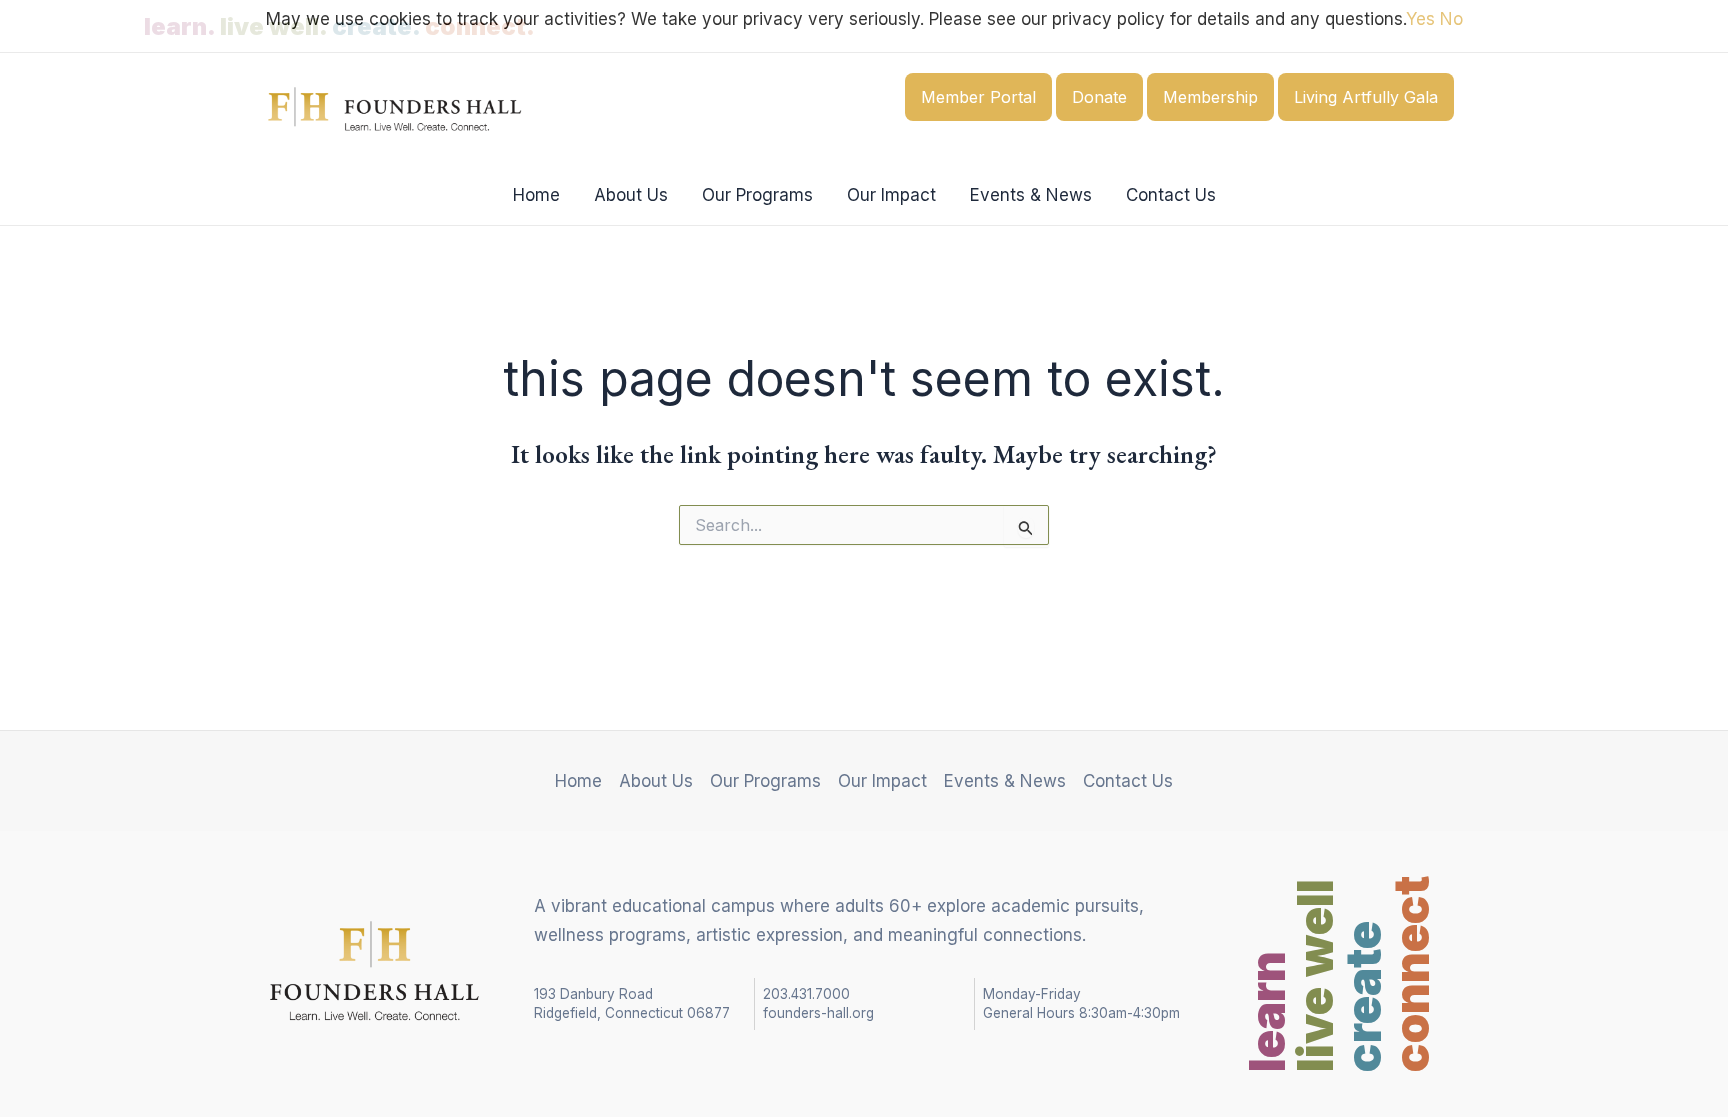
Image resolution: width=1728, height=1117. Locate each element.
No (1451, 19)
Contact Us (1171, 195)
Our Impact (891, 195)
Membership (1210, 97)
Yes (1420, 19)
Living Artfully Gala (1366, 97)
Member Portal (978, 97)
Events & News (1031, 195)
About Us (631, 195)
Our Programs (757, 195)
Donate (1099, 97)
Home (536, 195)
